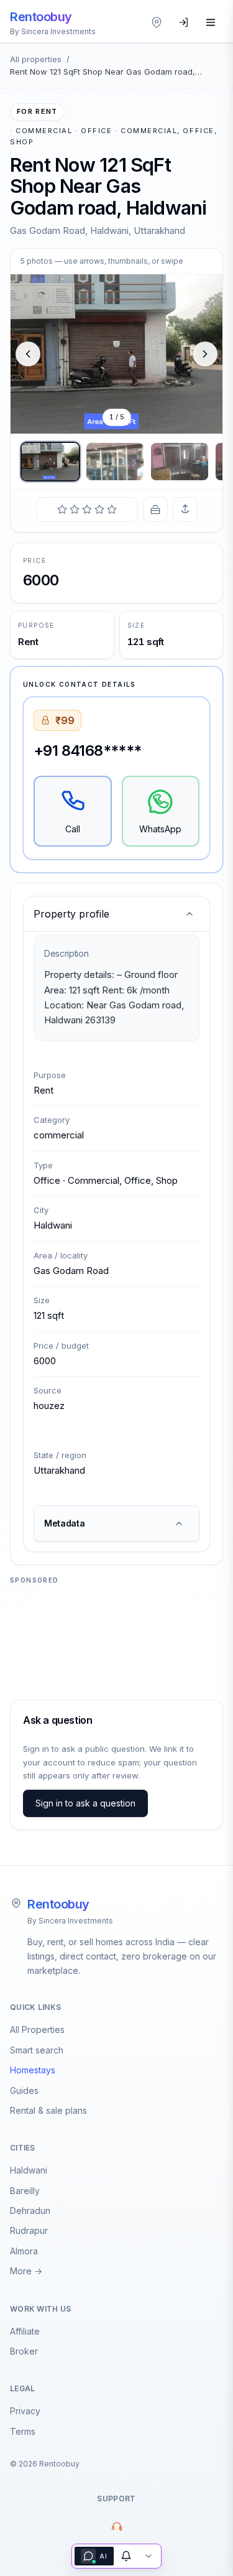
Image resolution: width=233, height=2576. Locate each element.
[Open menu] (211, 22)
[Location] (157, 22)
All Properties (37, 2030)
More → (26, 2271)
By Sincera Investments (70, 1921)
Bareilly (25, 2191)
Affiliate (25, 2331)
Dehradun (30, 2211)
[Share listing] (185, 509)
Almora (24, 2251)
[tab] (50, 462)
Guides (24, 2090)
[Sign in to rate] (87, 509)
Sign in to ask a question (85, 1803)
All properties (36, 59)
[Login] (184, 22)
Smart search (37, 2050)
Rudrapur (29, 2230)
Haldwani (29, 2170)
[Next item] (205, 354)
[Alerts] (126, 2556)
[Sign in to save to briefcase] (155, 509)
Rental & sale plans (48, 2110)
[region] (116, 354)
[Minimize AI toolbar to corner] (148, 2556)
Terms (23, 2431)
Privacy (25, 2411)
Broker (24, 2351)
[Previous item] (28, 354)
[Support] (117, 2526)
